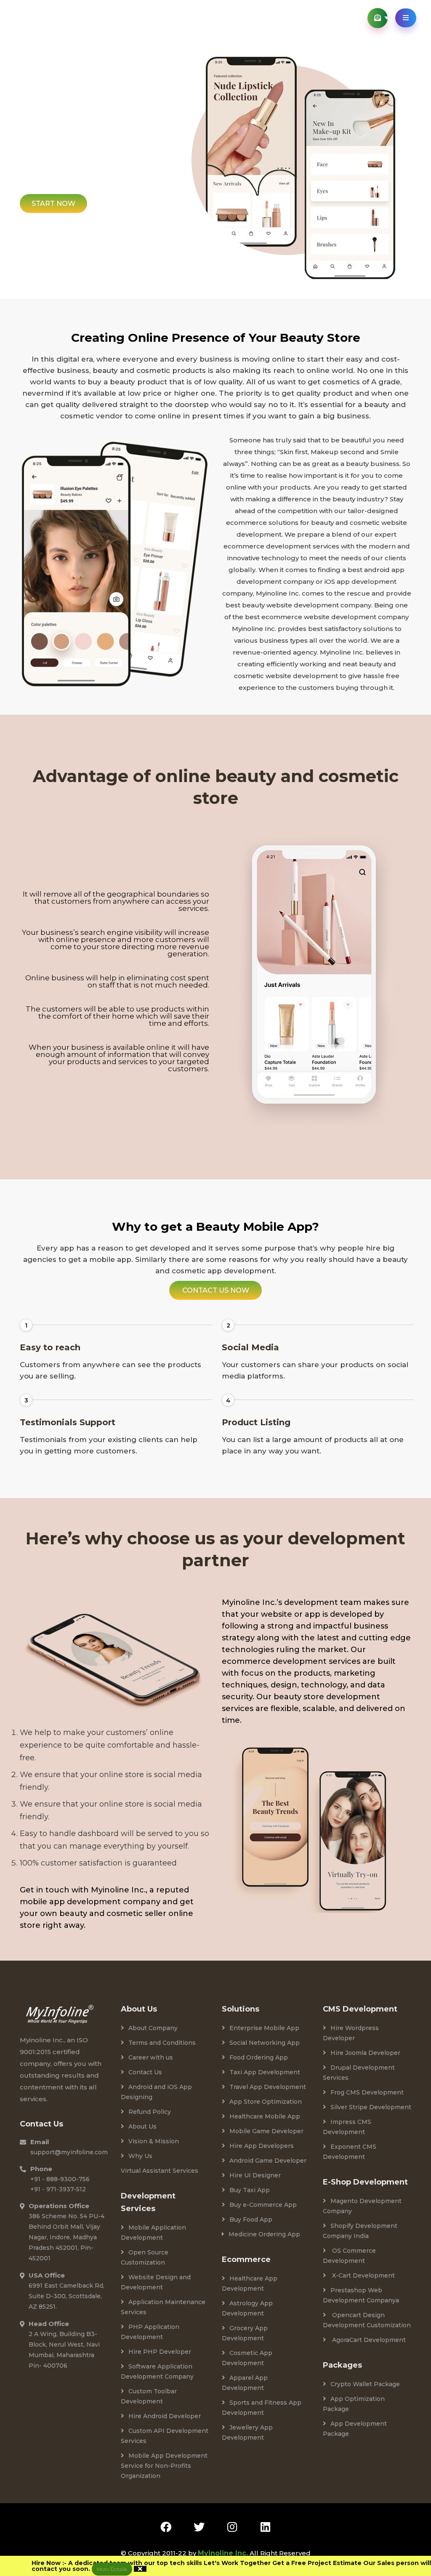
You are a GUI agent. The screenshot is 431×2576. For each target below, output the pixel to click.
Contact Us (145, 2072)
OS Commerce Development (349, 2256)
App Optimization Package (354, 2404)
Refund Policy (150, 2112)
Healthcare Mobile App (265, 2116)
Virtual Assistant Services (160, 2171)
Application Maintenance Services (163, 2307)
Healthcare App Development (250, 2283)
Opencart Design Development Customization (367, 2320)
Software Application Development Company (157, 2371)
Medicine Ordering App (264, 2234)
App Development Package (355, 2429)
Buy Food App (251, 2219)
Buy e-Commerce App (263, 2205)
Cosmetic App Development (247, 2358)
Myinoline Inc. (223, 2553)
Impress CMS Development (347, 2127)
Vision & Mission (154, 2141)
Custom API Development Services (165, 2436)
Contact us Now (216, 1290)
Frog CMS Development (367, 2092)
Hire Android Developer (165, 2416)
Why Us (140, 2156)
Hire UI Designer (255, 2175)
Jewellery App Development (247, 2432)
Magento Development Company (362, 2206)
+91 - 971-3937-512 (58, 2189)
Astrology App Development (247, 2308)
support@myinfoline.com (69, 2152)
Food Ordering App (259, 2057)
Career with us (151, 2057)
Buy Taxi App (250, 2190)
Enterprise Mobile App (264, 2028)
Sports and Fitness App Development (262, 2408)
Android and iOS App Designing (156, 2092)
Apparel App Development (245, 2383)
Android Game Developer (268, 2161)
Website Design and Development (156, 2282)
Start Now (53, 204)
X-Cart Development (363, 2275)
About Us (142, 2126)
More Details (112, 2569)
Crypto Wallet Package (365, 2384)
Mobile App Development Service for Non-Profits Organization (164, 2466)
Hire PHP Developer (160, 2352)
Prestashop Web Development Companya (361, 2295)
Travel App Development (268, 2087)
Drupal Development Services (359, 2073)
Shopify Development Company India (360, 2231)
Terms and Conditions (162, 2043)
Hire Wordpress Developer (351, 2033)
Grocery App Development (245, 2333)
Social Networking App (265, 2043)
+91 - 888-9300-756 (60, 2179)
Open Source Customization (145, 2257)
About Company (153, 2028)
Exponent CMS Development (350, 2152)
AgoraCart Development (368, 2340)
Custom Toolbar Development (149, 2396)
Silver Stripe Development (371, 2107)
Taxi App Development (265, 2072)
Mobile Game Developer (266, 2131)
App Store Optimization (266, 2102)
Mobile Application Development (153, 2233)
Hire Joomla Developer (365, 2053)
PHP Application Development (150, 2332)
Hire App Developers (262, 2146)
